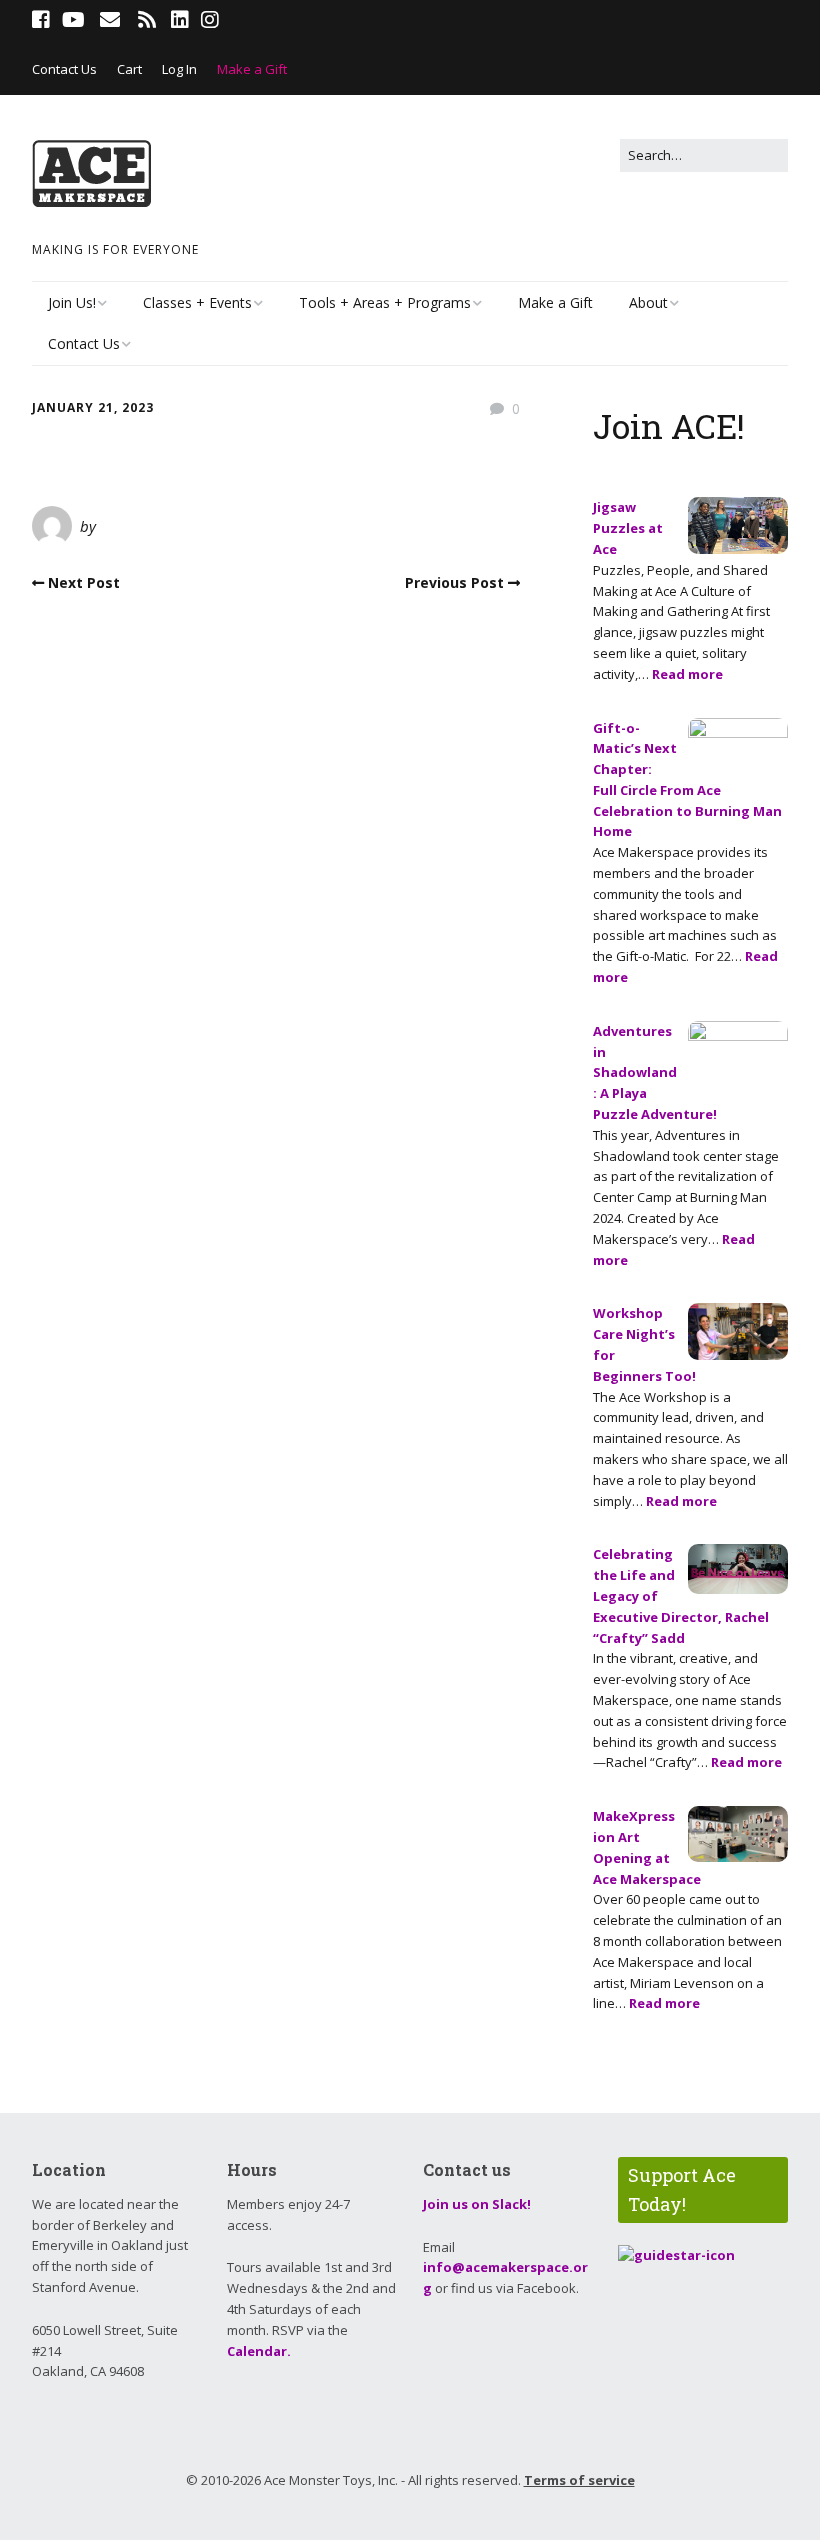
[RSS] (146, 20)
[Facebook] (43, 20)
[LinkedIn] (180, 20)
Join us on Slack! (477, 2204)
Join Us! (72, 302)
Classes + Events (197, 302)
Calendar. (259, 2351)
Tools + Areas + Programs (385, 302)
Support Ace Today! (682, 2189)
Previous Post (454, 582)
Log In (179, 69)
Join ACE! (669, 425)
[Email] (109, 20)
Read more (687, 674)
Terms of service (579, 2480)
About (648, 302)
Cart (129, 69)
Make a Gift (252, 69)
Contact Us (64, 69)
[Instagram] (210, 20)
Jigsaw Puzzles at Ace (628, 528)
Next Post (84, 582)
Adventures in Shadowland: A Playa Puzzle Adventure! (655, 1072)
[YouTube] (73, 20)
